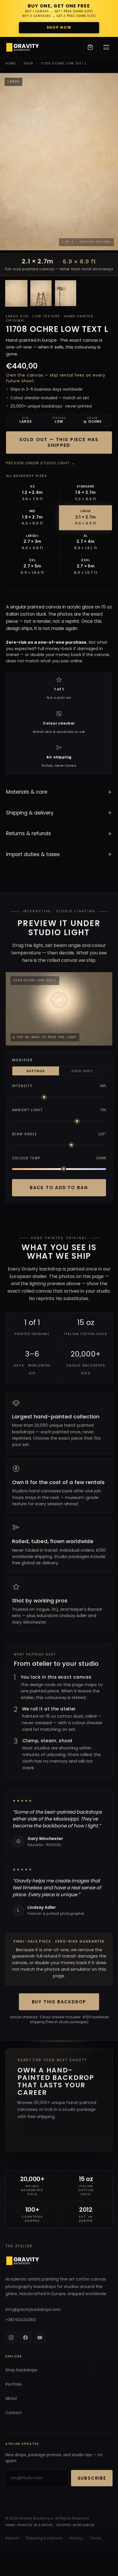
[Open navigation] (106, 47)
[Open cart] (90, 47)
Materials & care (59, 792)
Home (11, 63)
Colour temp (26, 1158)
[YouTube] (40, 2338)
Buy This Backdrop (59, 2002)
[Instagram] (11, 2338)
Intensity (22, 1086)
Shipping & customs (44, 2538)
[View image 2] (41, 293)
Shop (28, 63)
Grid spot (82, 1071)
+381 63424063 (20, 2320)
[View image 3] (66, 293)
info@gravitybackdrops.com (33, 2310)
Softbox (36, 1071)
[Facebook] (25, 2338)
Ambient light (27, 1110)
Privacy (76, 2538)
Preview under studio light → (41, 463)
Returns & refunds (59, 834)
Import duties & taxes (59, 854)
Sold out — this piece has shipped (59, 442)
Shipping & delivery (59, 813)
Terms (95, 2538)
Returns (12, 2538)
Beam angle (25, 1134)
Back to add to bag (59, 1188)
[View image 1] (16, 293)
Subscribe (92, 2478)
